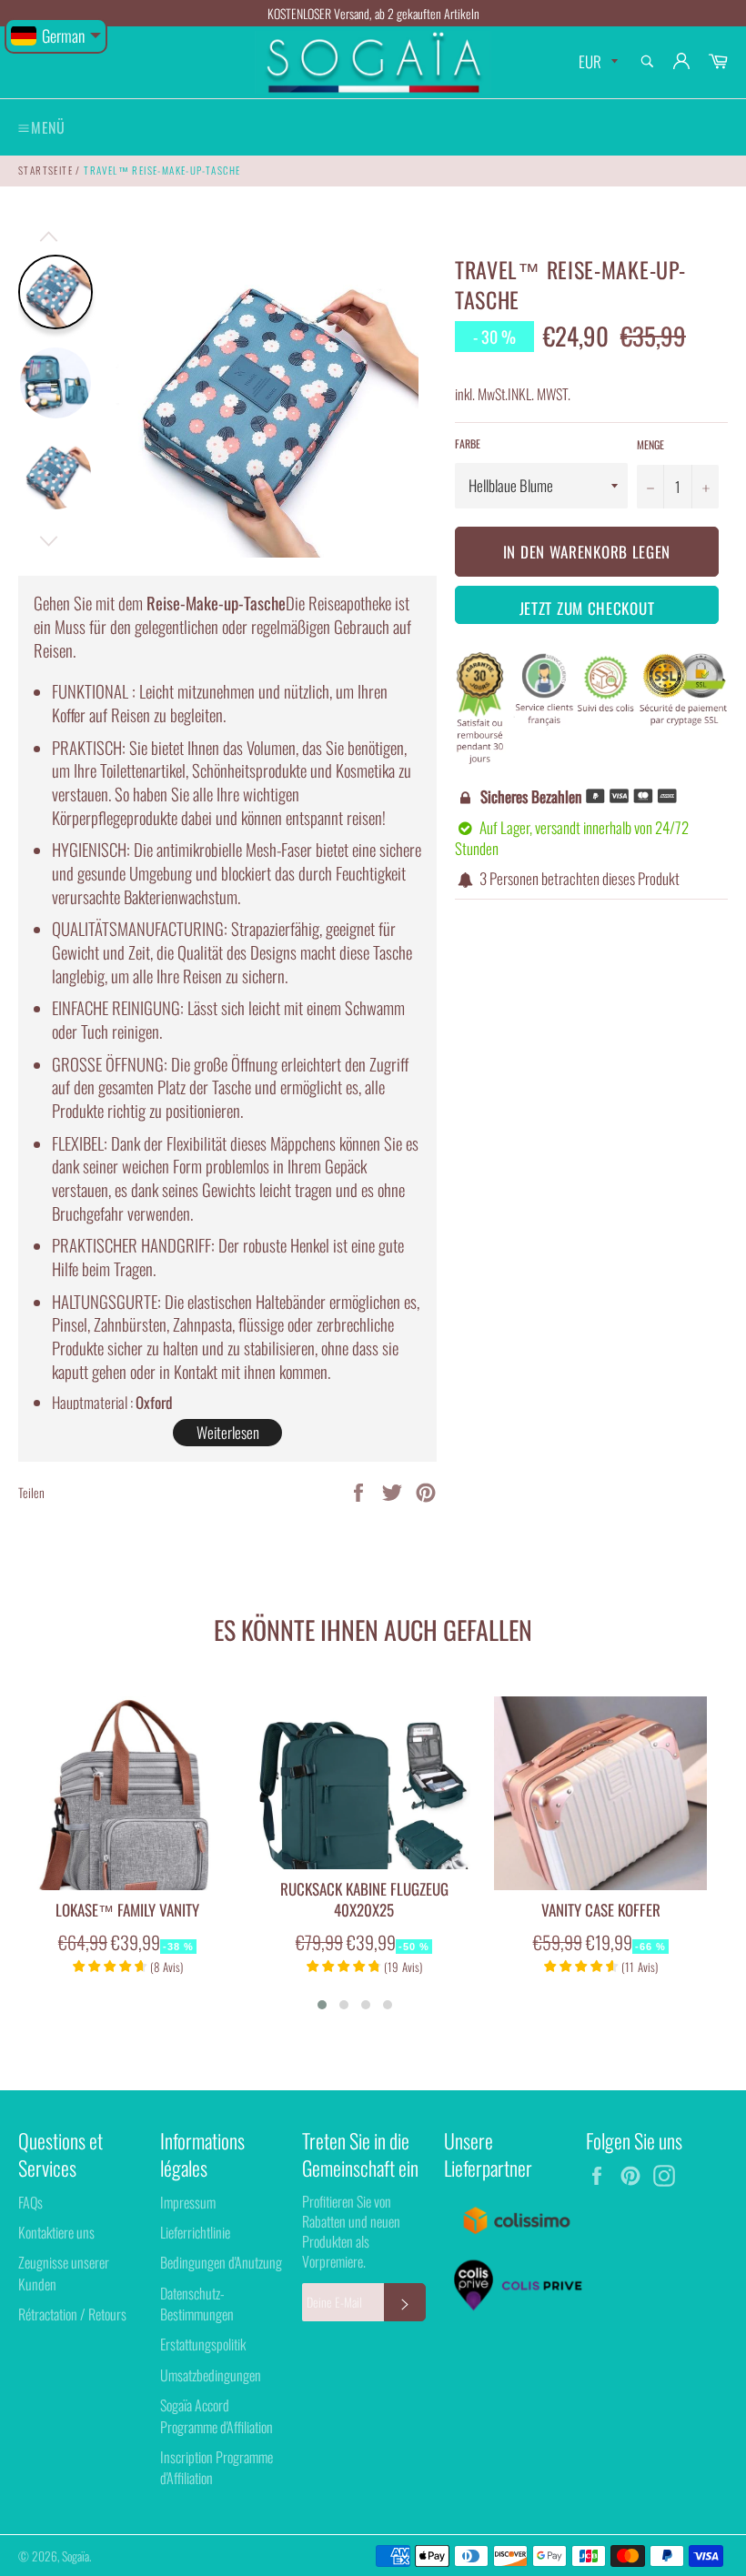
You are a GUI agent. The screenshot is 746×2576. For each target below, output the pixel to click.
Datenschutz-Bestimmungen (197, 2304)
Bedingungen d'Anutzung (221, 2262)
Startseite (45, 170)
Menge (650, 445)
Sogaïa (76, 2556)
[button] (322, 2005)
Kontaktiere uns (56, 2232)
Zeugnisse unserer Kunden (64, 2273)
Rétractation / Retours (72, 2314)
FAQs (30, 2202)
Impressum (188, 2202)
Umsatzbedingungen (211, 2375)
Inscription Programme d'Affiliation (217, 2467)
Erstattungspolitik (203, 2344)
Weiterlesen (228, 1432)
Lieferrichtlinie (195, 2232)
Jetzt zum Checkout (587, 608)
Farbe (468, 444)
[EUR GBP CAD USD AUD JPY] (596, 62)
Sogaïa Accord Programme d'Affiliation (217, 2415)
